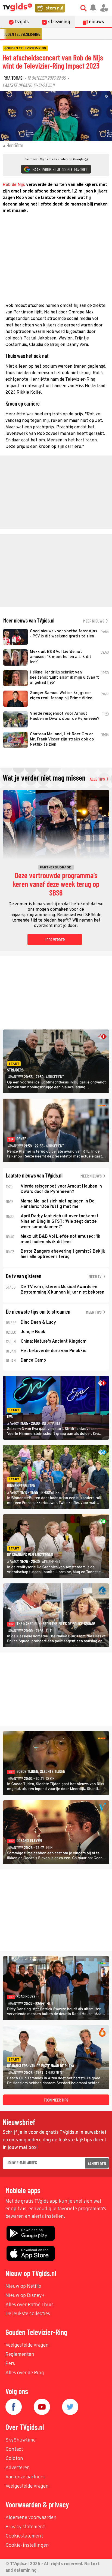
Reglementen (20, 2355)
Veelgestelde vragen (27, 2345)
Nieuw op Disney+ (25, 2296)
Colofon (14, 2459)
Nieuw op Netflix (23, 2287)
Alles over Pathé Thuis (29, 2305)
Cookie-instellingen (27, 2545)
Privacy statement (25, 2527)
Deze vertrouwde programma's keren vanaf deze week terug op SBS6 (56, 884)
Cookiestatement (24, 2536)
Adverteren (18, 2468)
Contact (14, 2450)
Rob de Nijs (14, 185)
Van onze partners (25, 2477)
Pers (10, 2364)
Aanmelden (97, 2163)
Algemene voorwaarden (31, 2518)
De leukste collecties (28, 2314)
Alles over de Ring (25, 2373)
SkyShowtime (21, 2440)
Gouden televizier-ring (21, 34)
